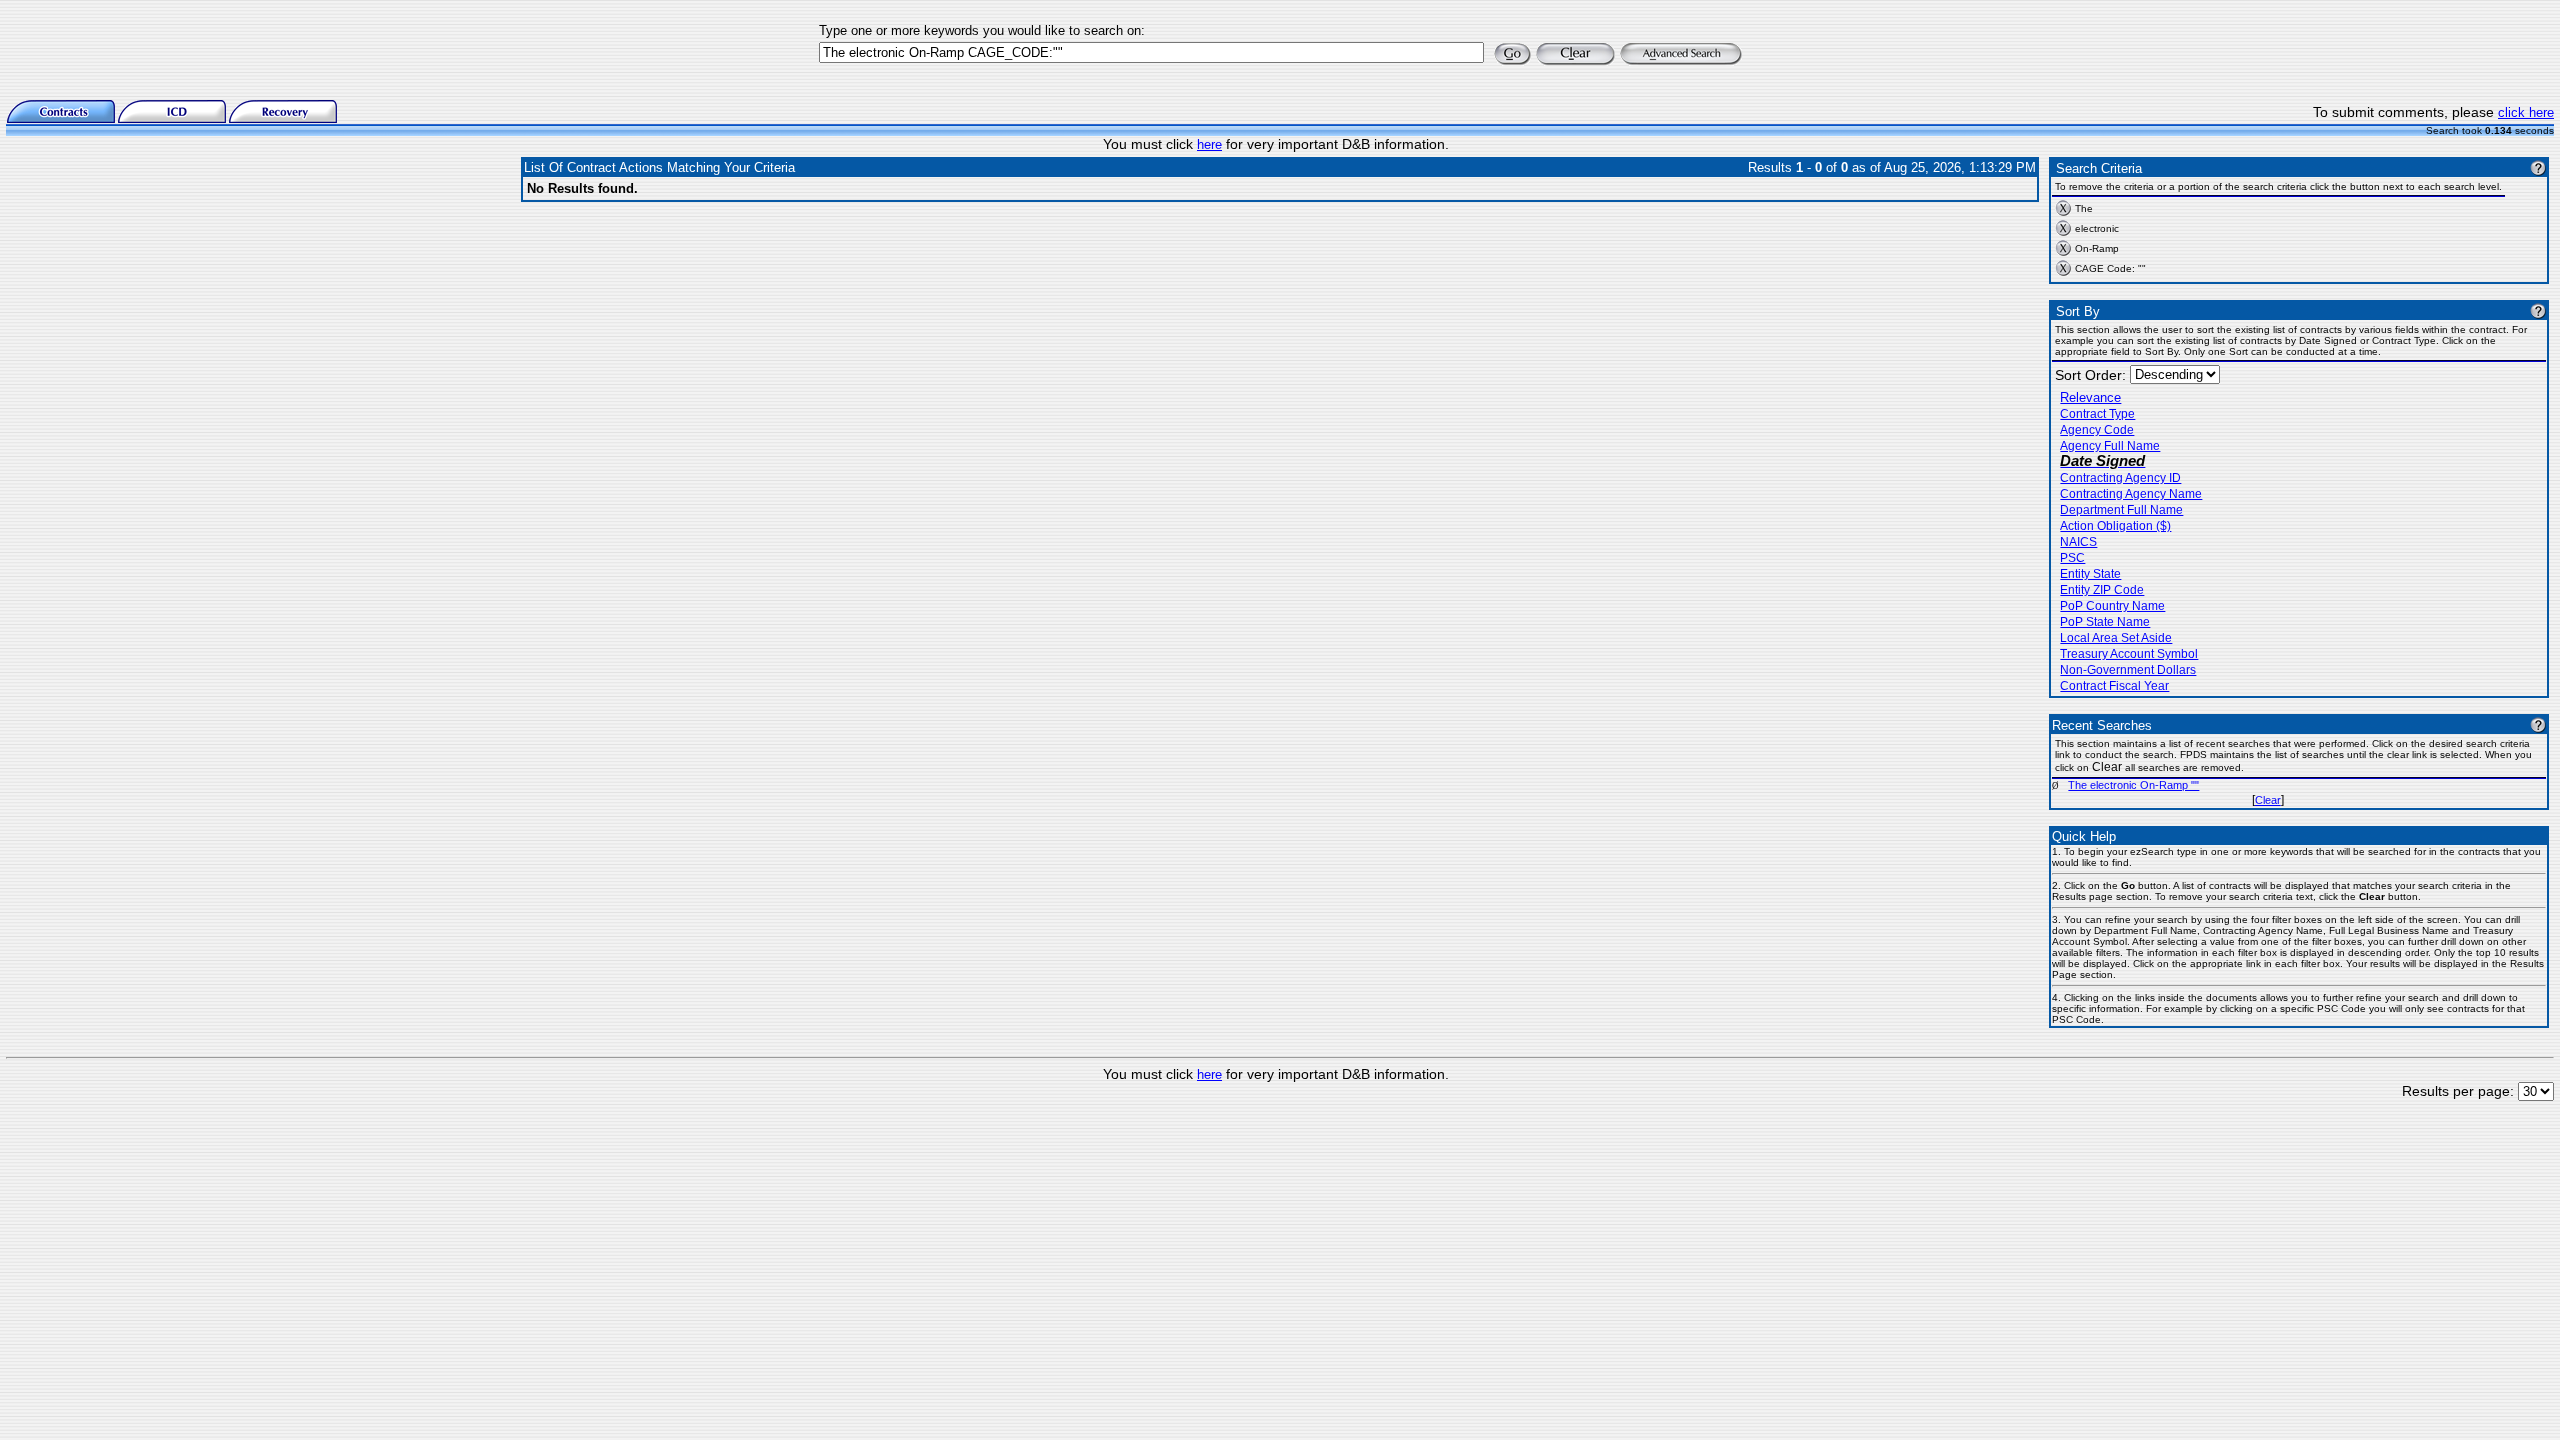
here (1209, 144)
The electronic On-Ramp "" (2133, 785)
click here (2526, 112)
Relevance (2090, 397)
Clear (2268, 800)
